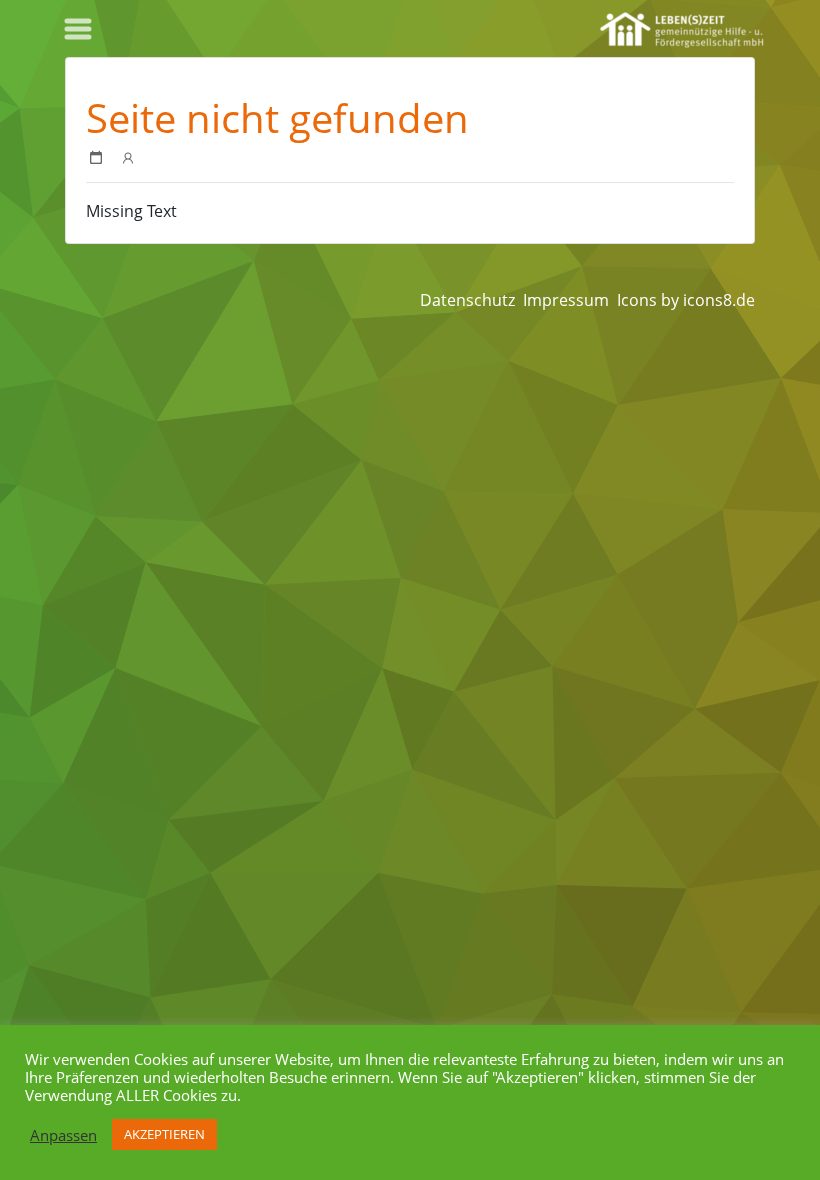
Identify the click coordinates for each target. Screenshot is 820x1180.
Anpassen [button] (63, 1135)
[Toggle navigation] (78, 29)
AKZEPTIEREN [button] (164, 1134)
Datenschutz (467, 300)
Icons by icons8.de (686, 300)
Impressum (566, 300)
